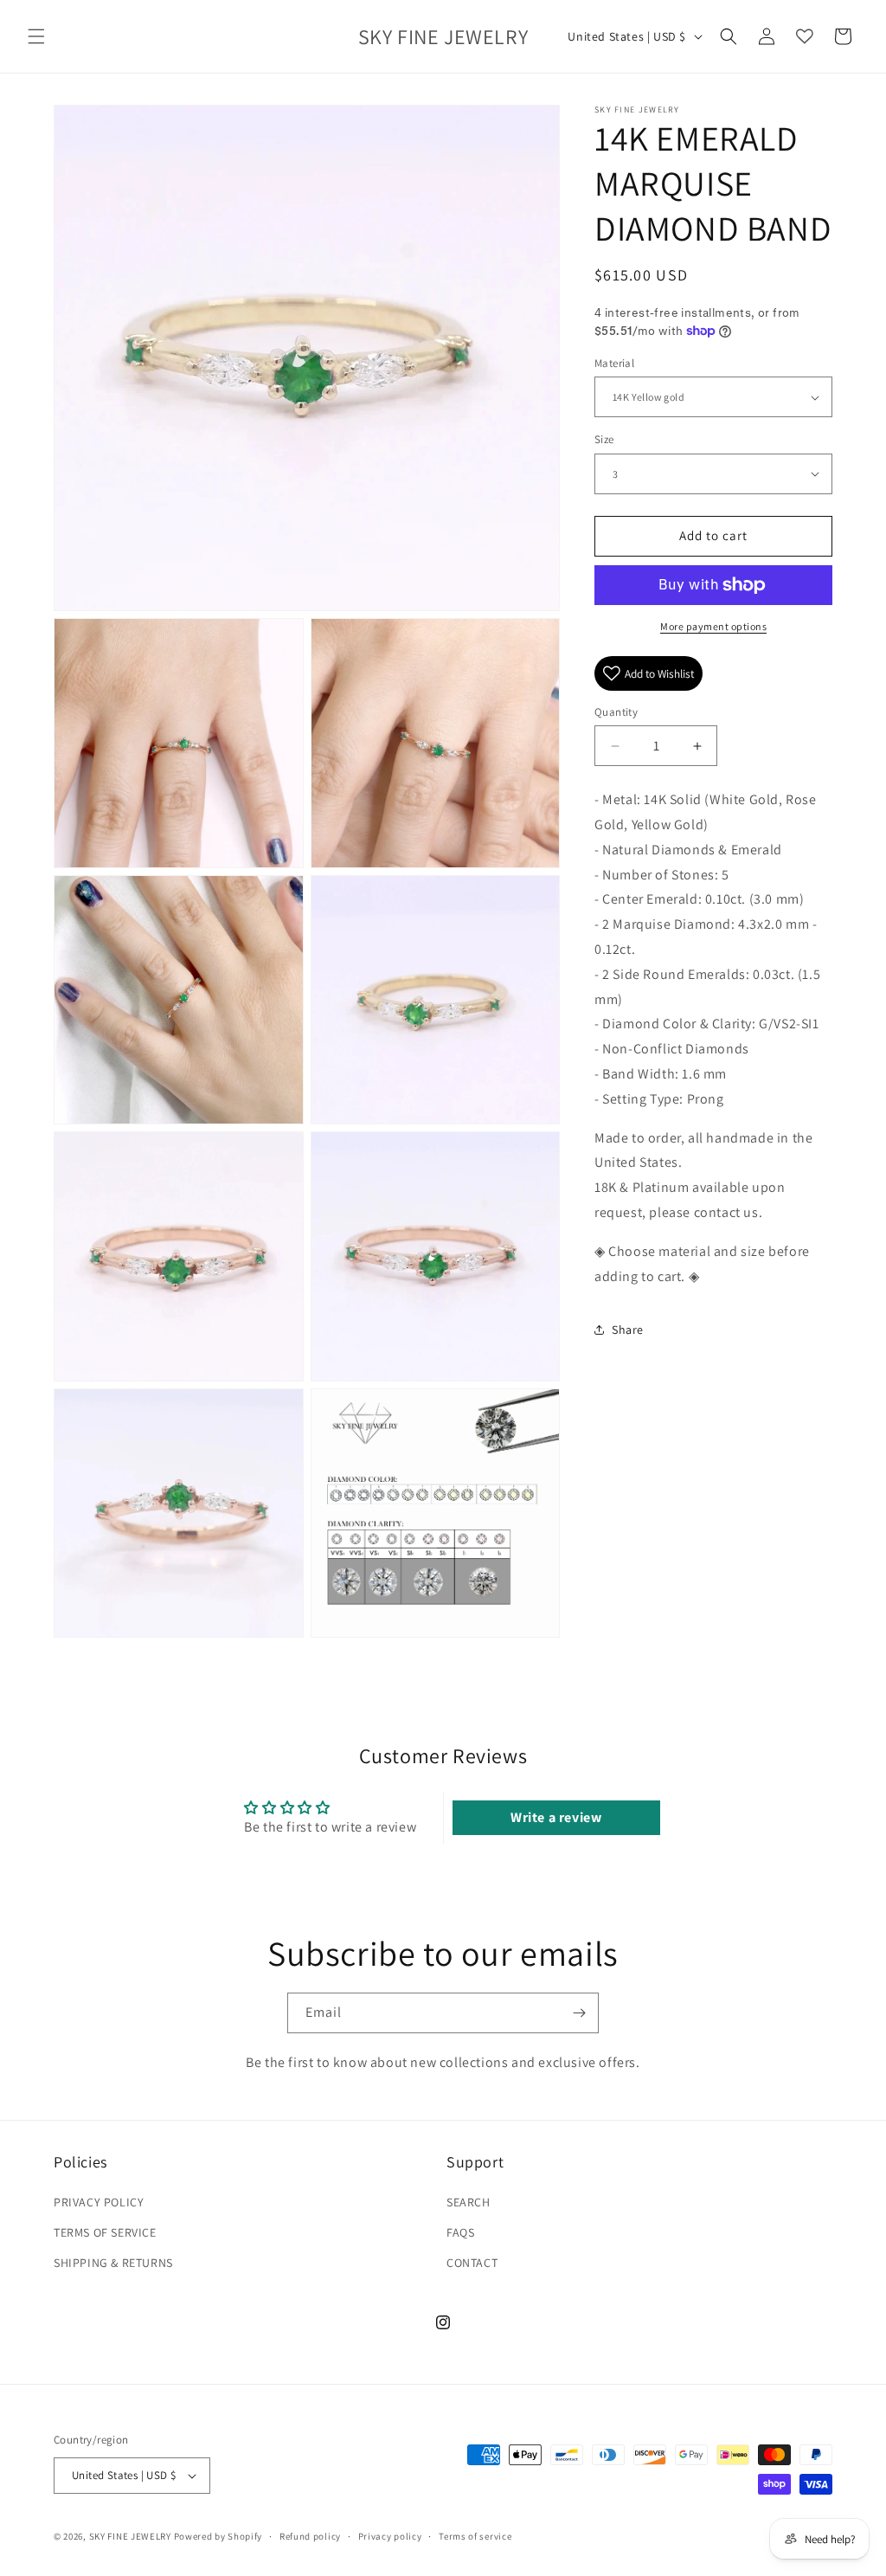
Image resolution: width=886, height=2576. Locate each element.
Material (614, 363)
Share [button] (628, 1330)
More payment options (713, 626)
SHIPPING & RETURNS (113, 2263)
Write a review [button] (556, 1817)
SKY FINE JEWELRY (130, 2536)
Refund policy (310, 2536)
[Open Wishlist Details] (805, 36)
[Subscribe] (579, 2013)
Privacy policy (390, 2536)
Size (604, 439)
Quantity (616, 712)
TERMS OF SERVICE (105, 2232)
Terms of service (475, 2536)
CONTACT (472, 2263)
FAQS (460, 2232)
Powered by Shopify (218, 2536)
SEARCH (469, 2202)
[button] (36, 36)
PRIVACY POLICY (99, 2202)
